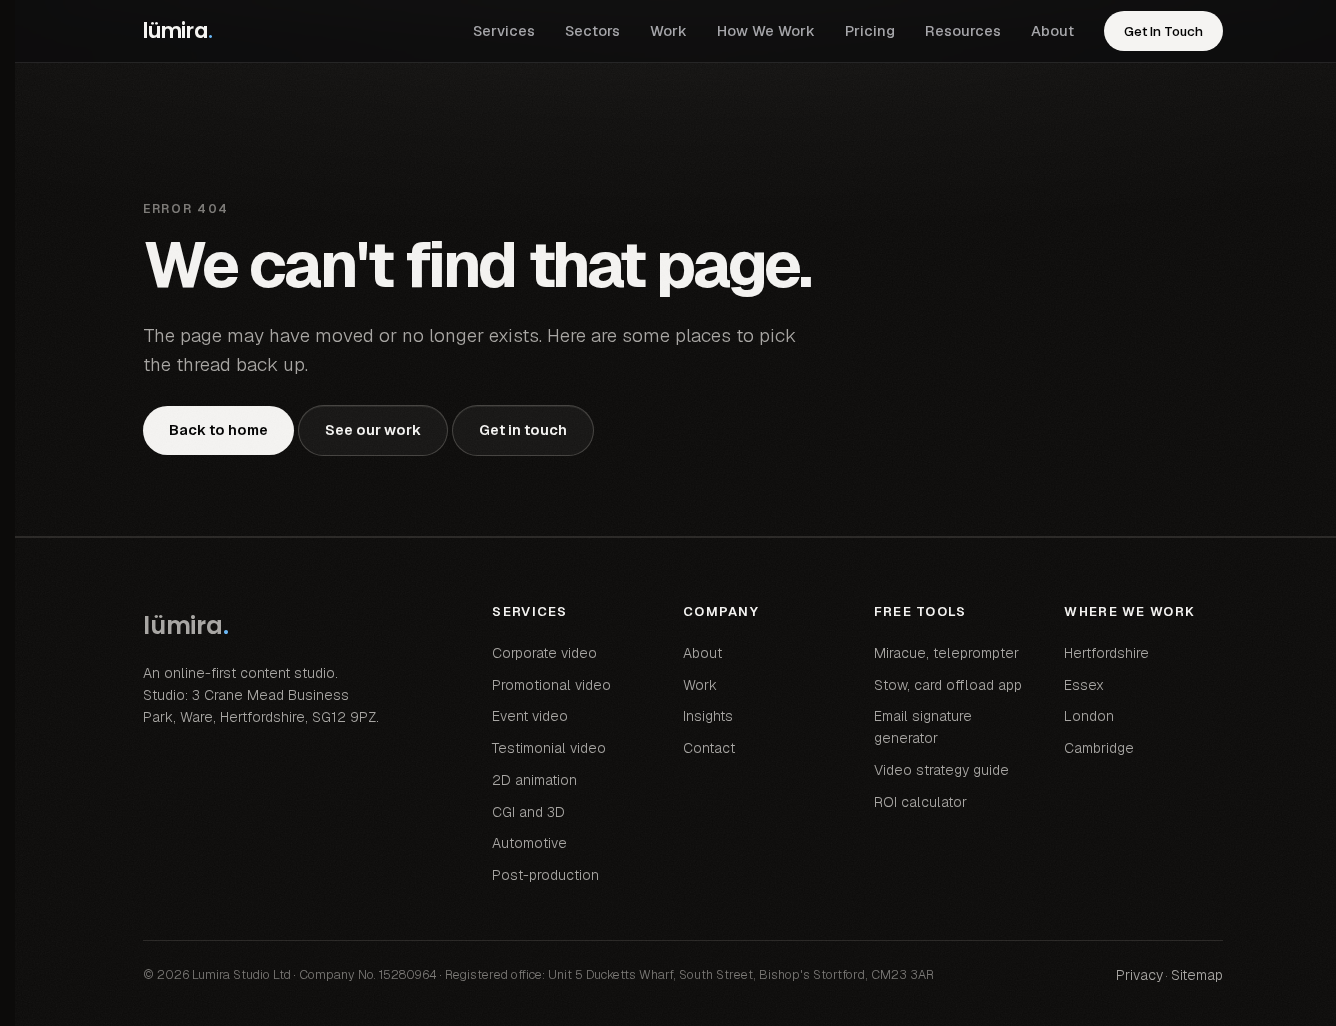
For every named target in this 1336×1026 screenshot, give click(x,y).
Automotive (529, 843)
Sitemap (1197, 975)
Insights (708, 716)
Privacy (1139, 975)
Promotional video (551, 685)
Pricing (870, 30)
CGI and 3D (528, 812)
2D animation (534, 780)
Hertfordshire (1106, 653)
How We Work (766, 30)
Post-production (545, 875)
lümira (178, 30)
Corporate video (544, 653)
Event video (530, 716)
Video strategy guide (941, 770)
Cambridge (1099, 748)
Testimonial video (549, 748)
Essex (1084, 685)
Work (668, 30)
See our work (373, 429)
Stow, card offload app (948, 685)
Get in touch (523, 429)
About (1052, 30)
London (1089, 716)
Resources (963, 30)
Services (504, 30)
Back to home (218, 429)
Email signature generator (923, 727)
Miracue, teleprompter (946, 653)
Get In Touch (1163, 31)
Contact (709, 748)
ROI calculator (920, 802)
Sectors (592, 30)
